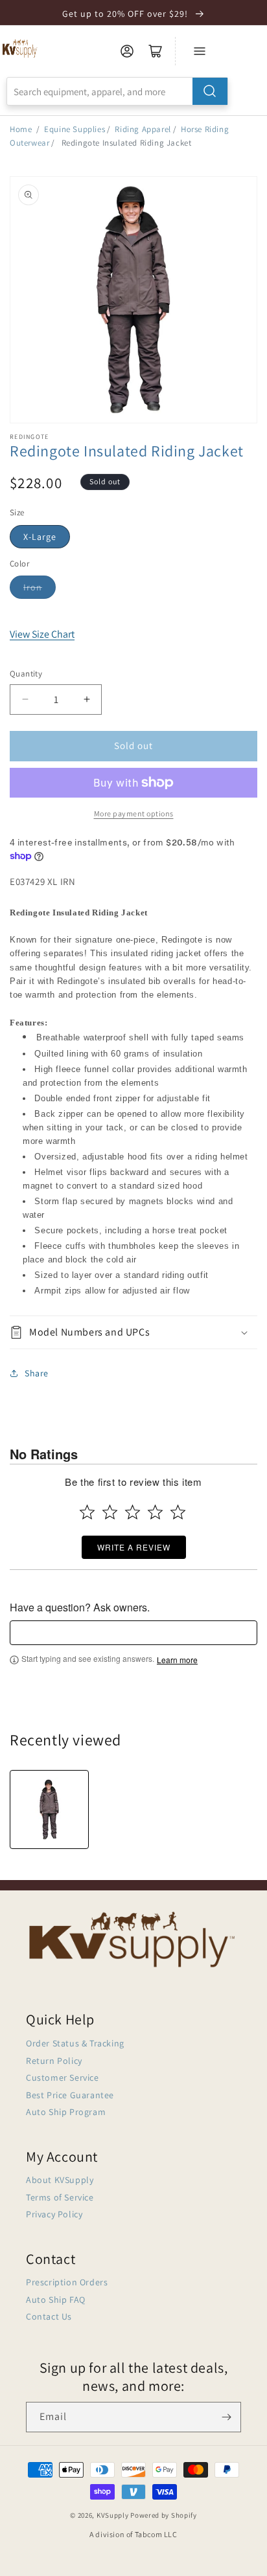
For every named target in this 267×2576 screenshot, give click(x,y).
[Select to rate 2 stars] (110, 1512)
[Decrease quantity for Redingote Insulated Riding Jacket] (25, 700)
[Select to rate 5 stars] (178, 1512)
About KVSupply (60, 2180)
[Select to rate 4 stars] (155, 1512)
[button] (133, 1333)
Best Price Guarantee (70, 2095)
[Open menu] (200, 51)
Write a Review (134, 1547)
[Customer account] (127, 51)
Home (21, 129)
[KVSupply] (20, 48)
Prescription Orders (67, 2282)
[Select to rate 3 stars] (133, 1512)
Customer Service (63, 2078)
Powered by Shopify (164, 2515)
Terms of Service (60, 2197)
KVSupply (113, 2515)
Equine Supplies (75, 129)
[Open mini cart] (156, 51)
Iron (33, 587)
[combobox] (117, 91)
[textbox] (133, 1633)
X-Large (40, 537)
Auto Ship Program (66, 2112)
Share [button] (37, 1373)
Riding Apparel (143, 129)
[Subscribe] (226, 2417)
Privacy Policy (54, 2214)
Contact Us (49, 2316)
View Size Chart (42, 634)
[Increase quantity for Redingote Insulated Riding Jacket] (87, 700)
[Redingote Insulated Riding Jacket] (49, 1809)
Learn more (177, 1660)
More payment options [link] (134, 813)
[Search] (210, 91)
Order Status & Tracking (75, 2043)
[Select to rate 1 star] (87, 1512)
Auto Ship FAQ (56, 2300)
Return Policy (54, 2061)
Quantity (26, 674)
